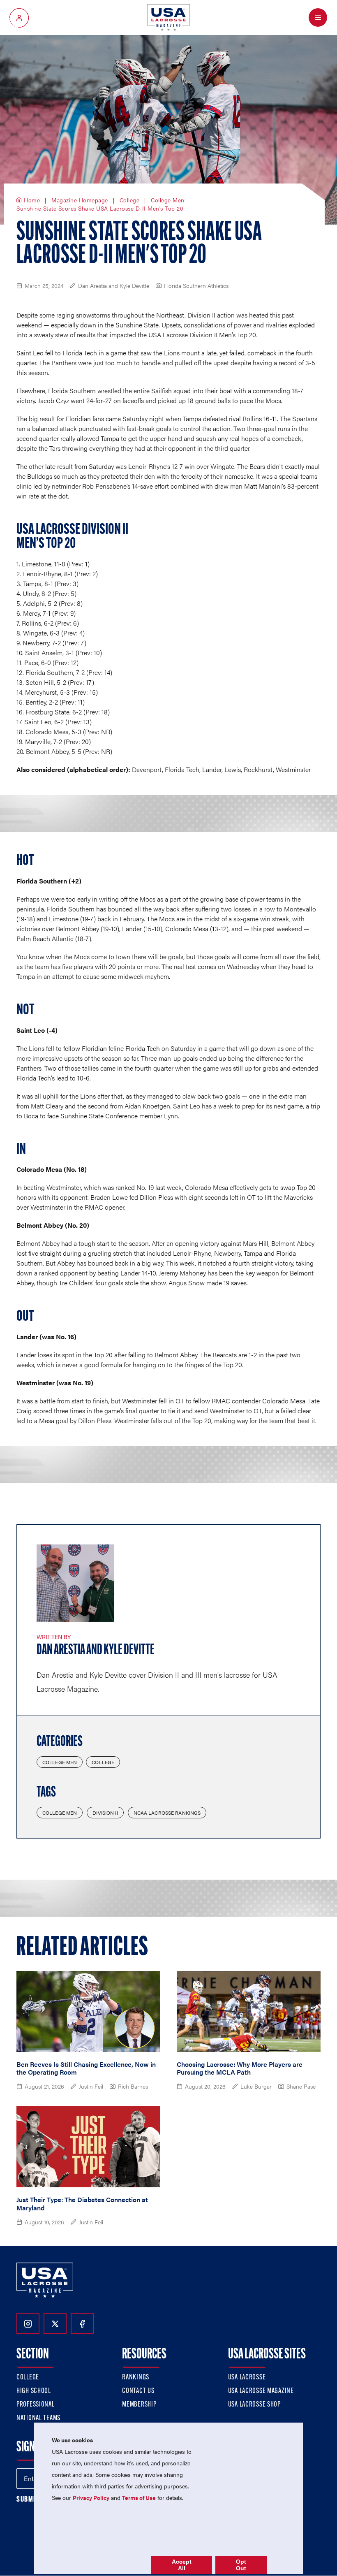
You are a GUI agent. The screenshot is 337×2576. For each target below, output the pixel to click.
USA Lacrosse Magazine (261, 2391)
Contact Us (138, 2391)
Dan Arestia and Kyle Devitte (96, 1651)
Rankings (136, 2378)
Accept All (182, 2565)
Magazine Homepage (80, 200)
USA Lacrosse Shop (254, 2405)
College (130, 200)
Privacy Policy (91, 2497)
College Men (168, 200)
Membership (139, 2405)
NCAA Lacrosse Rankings (167, 1813)
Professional (36, 2405)
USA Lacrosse (247, 2378)
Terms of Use (139, 2497)
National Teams (38, 2418)
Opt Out (241, 2565)
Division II (105, 1813)
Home (32, 200)
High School (34, 2391)
